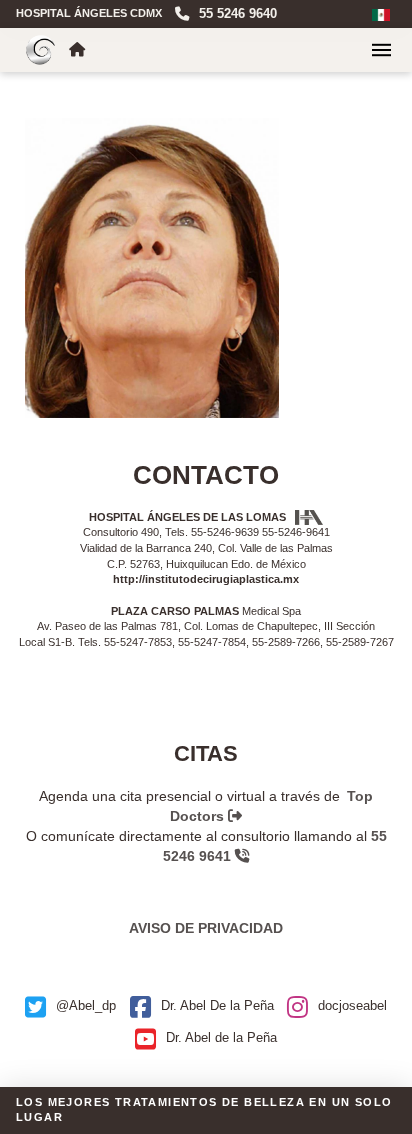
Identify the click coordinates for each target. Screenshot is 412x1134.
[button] (381, 50)
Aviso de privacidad (206, 928)
